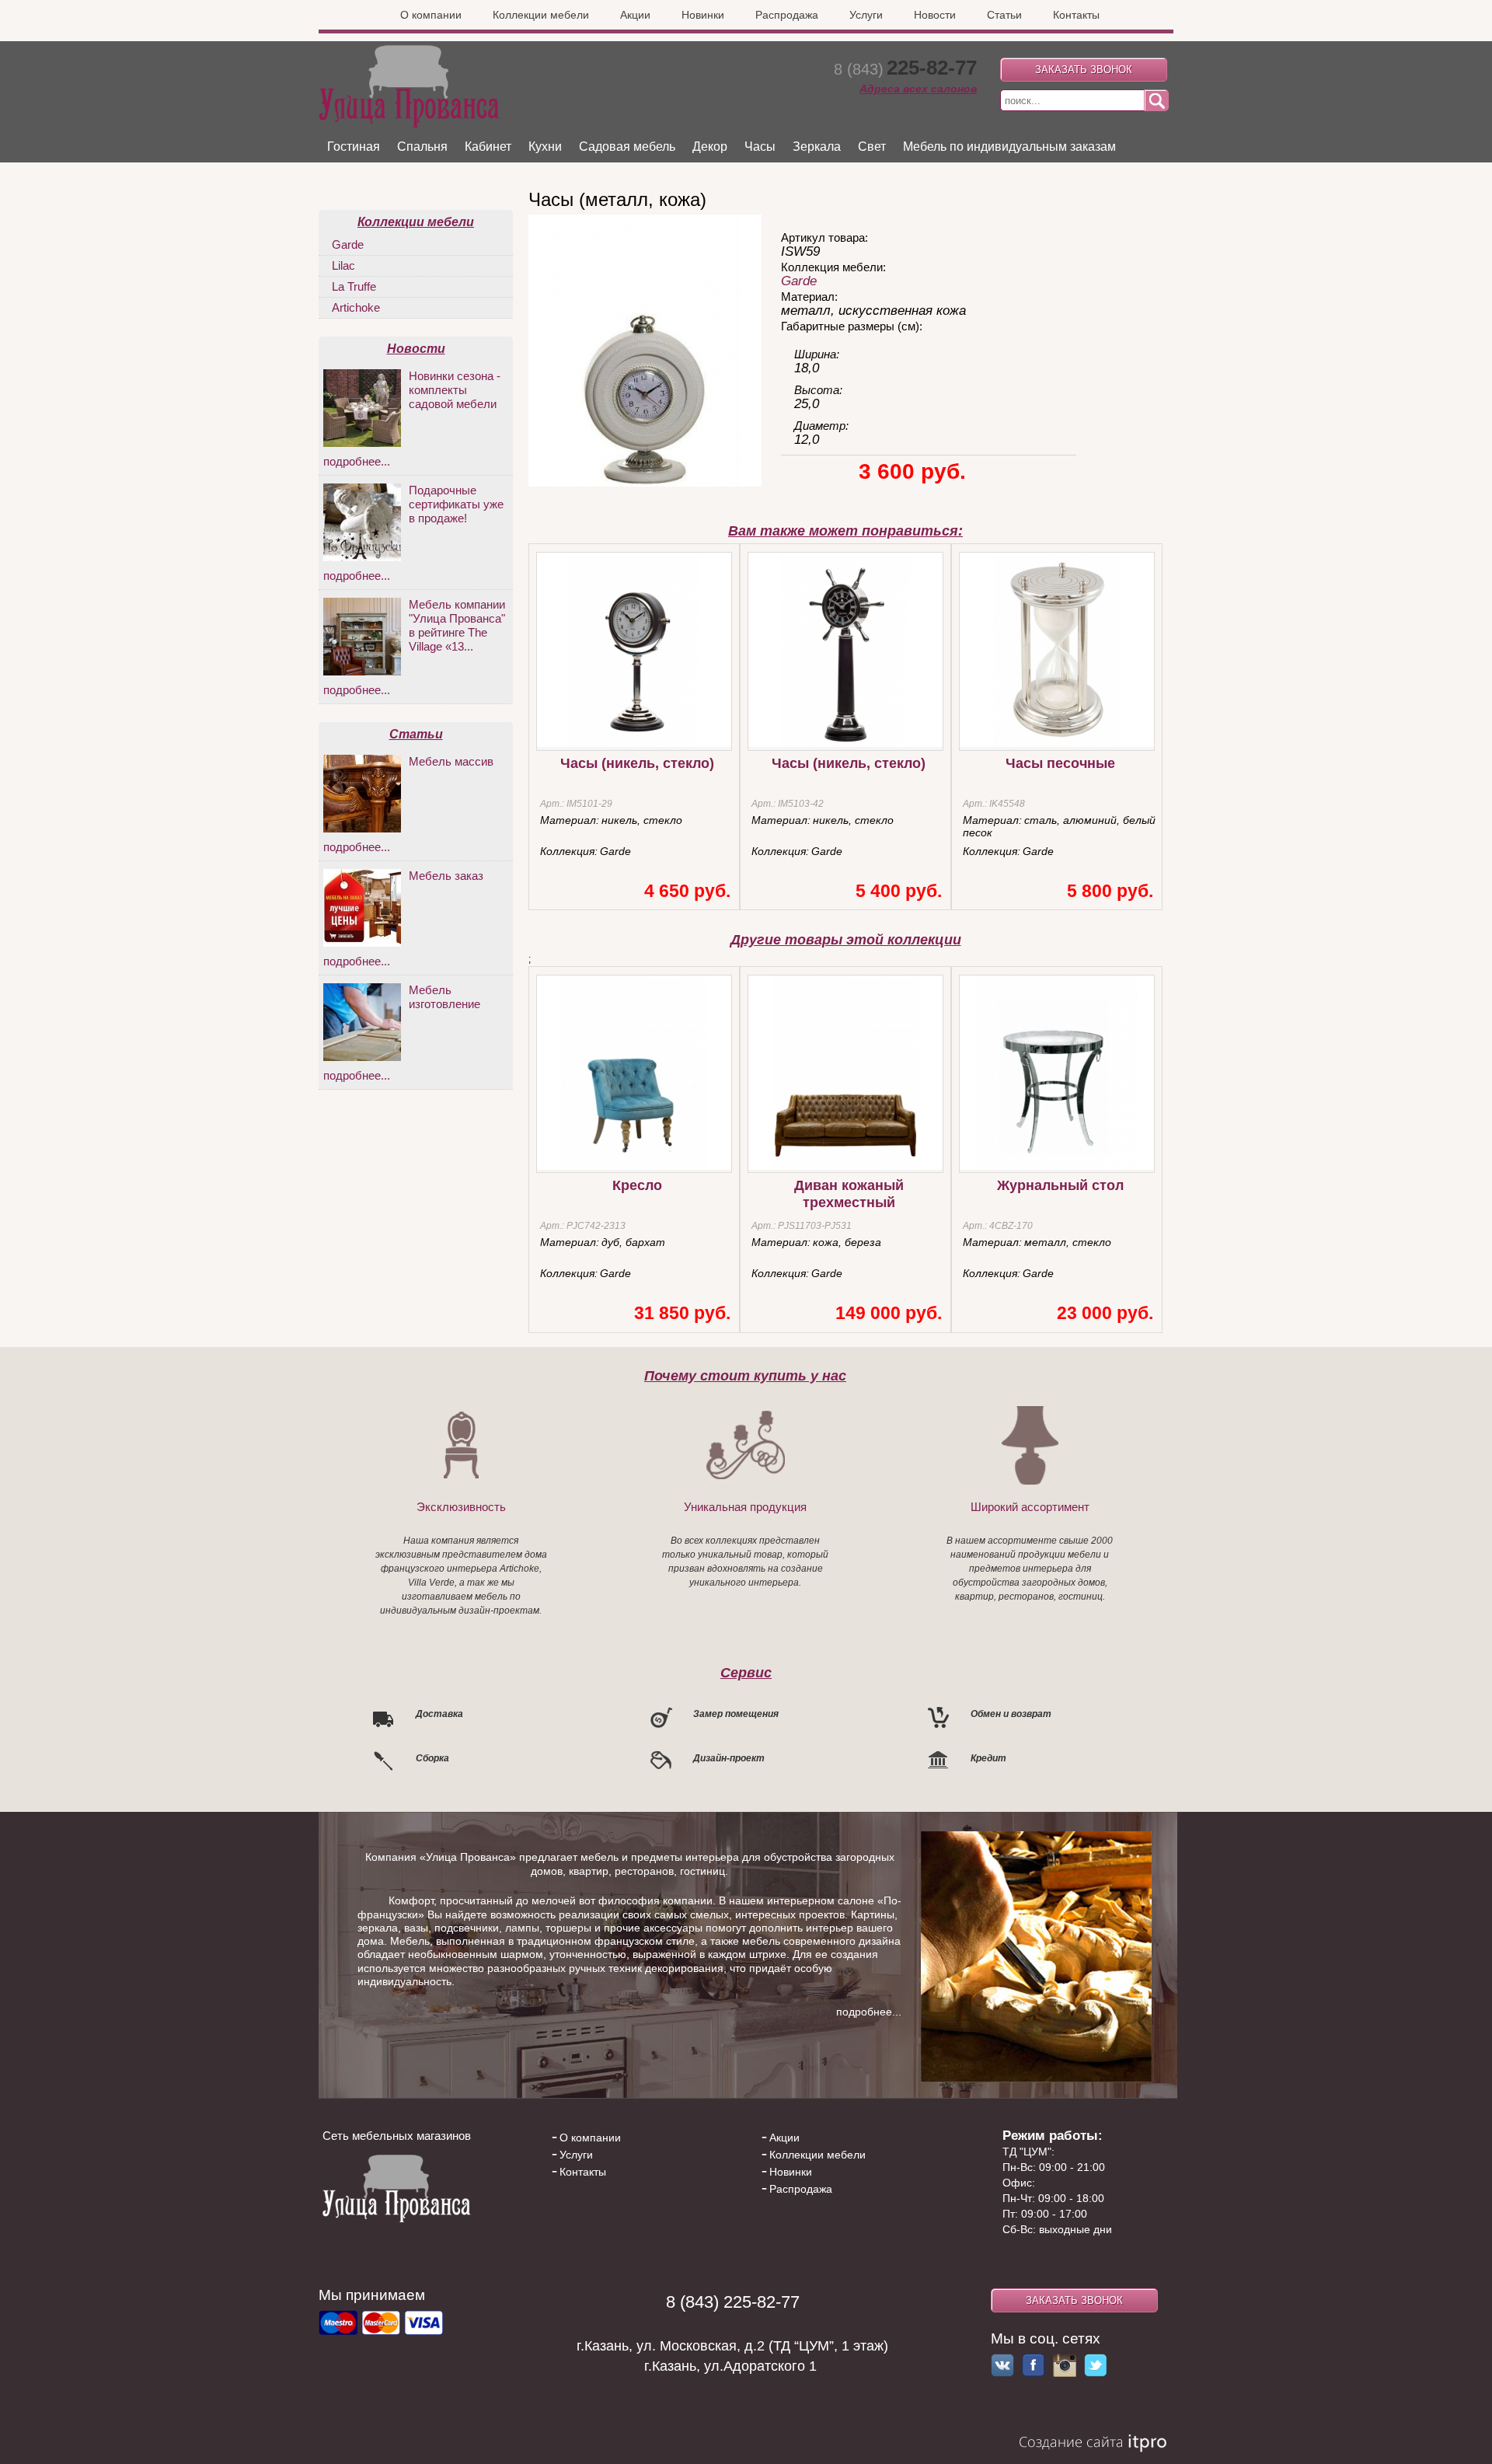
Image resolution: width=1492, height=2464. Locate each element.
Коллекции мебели (541, 15)
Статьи (1004, 15)
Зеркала (817, 147)
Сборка (432, 1758)
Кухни (545, 147)
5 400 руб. (899, 891)
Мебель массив (451, 761)
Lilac (343, 265)
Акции (635, 15)
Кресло (637, 1185)
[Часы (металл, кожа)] (645, 483)
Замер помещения (736, 1714)
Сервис (746, 1672)
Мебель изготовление (444, 997)
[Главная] (409, 124)
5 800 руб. (1110, 891)
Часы (760, 147)
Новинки (703, 15)
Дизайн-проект (729, 1758)
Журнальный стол (1060, 1185)
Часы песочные (1060, 763)
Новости (935, 15)
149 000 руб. (889, 1313)
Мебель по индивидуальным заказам (1009, 147)
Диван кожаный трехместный (849, 1194)
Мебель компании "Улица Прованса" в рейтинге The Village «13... (457, 625)
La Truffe (354, 286)
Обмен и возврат (1011, 1714)
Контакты (1076, 15)
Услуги (866, 15)
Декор (710, 147)
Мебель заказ (446, 876)
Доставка (439, 1714)
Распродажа (787, 15)
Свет (872, 147)
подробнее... (357, 461)
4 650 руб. (687, 891)
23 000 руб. (1105, 1313)
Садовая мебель (627, 147)
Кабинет (488, 147)
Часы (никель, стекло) (637, 763)
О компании (431, 15)
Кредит (988, 1758)
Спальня (422, 147)
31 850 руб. (682, 1313)
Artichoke (356, 307)
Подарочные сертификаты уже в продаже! (456, 504)
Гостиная (354, 147)
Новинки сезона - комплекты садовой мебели (455, 390)
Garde (799, 281)
